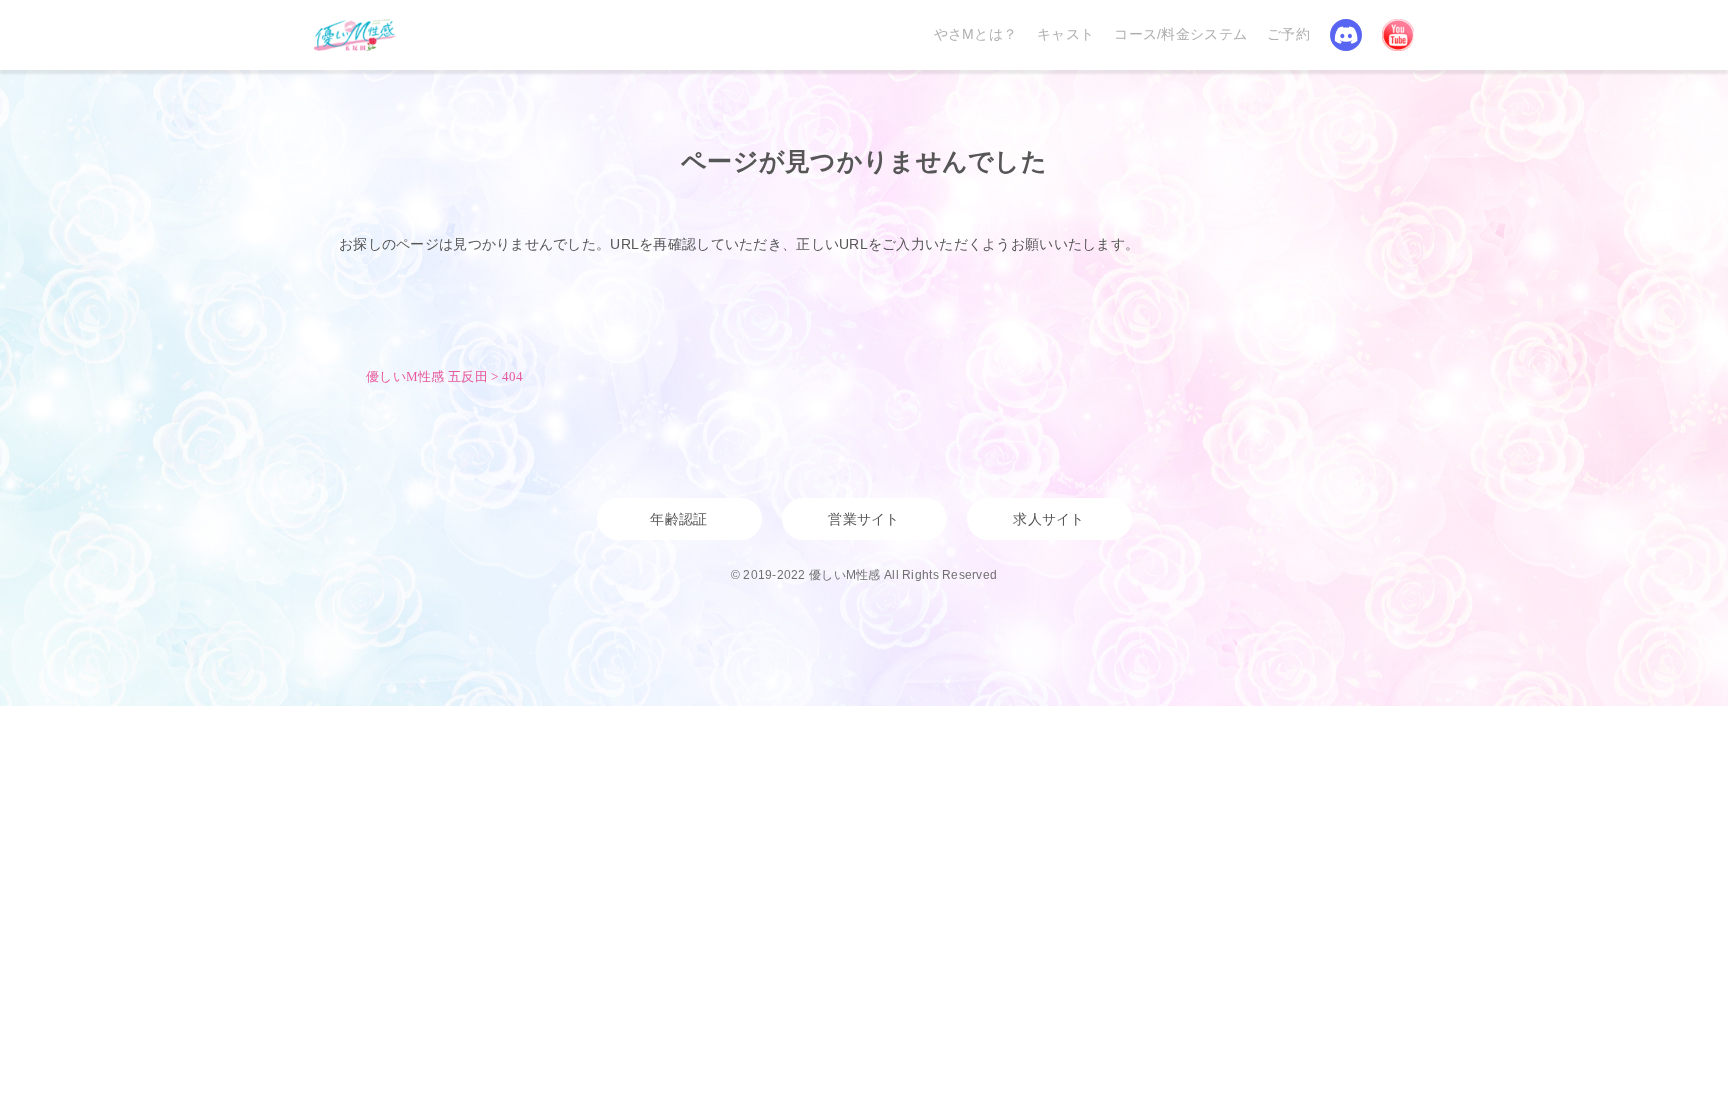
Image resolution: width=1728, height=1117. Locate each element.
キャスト (1065, 34)
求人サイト (1048, 519)
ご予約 (1288, 34)
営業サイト (863, 519)
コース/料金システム (1180, 34)
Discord (1346, 35)
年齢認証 (678, 519)
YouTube (1398, 35)
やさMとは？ (976, 34)
